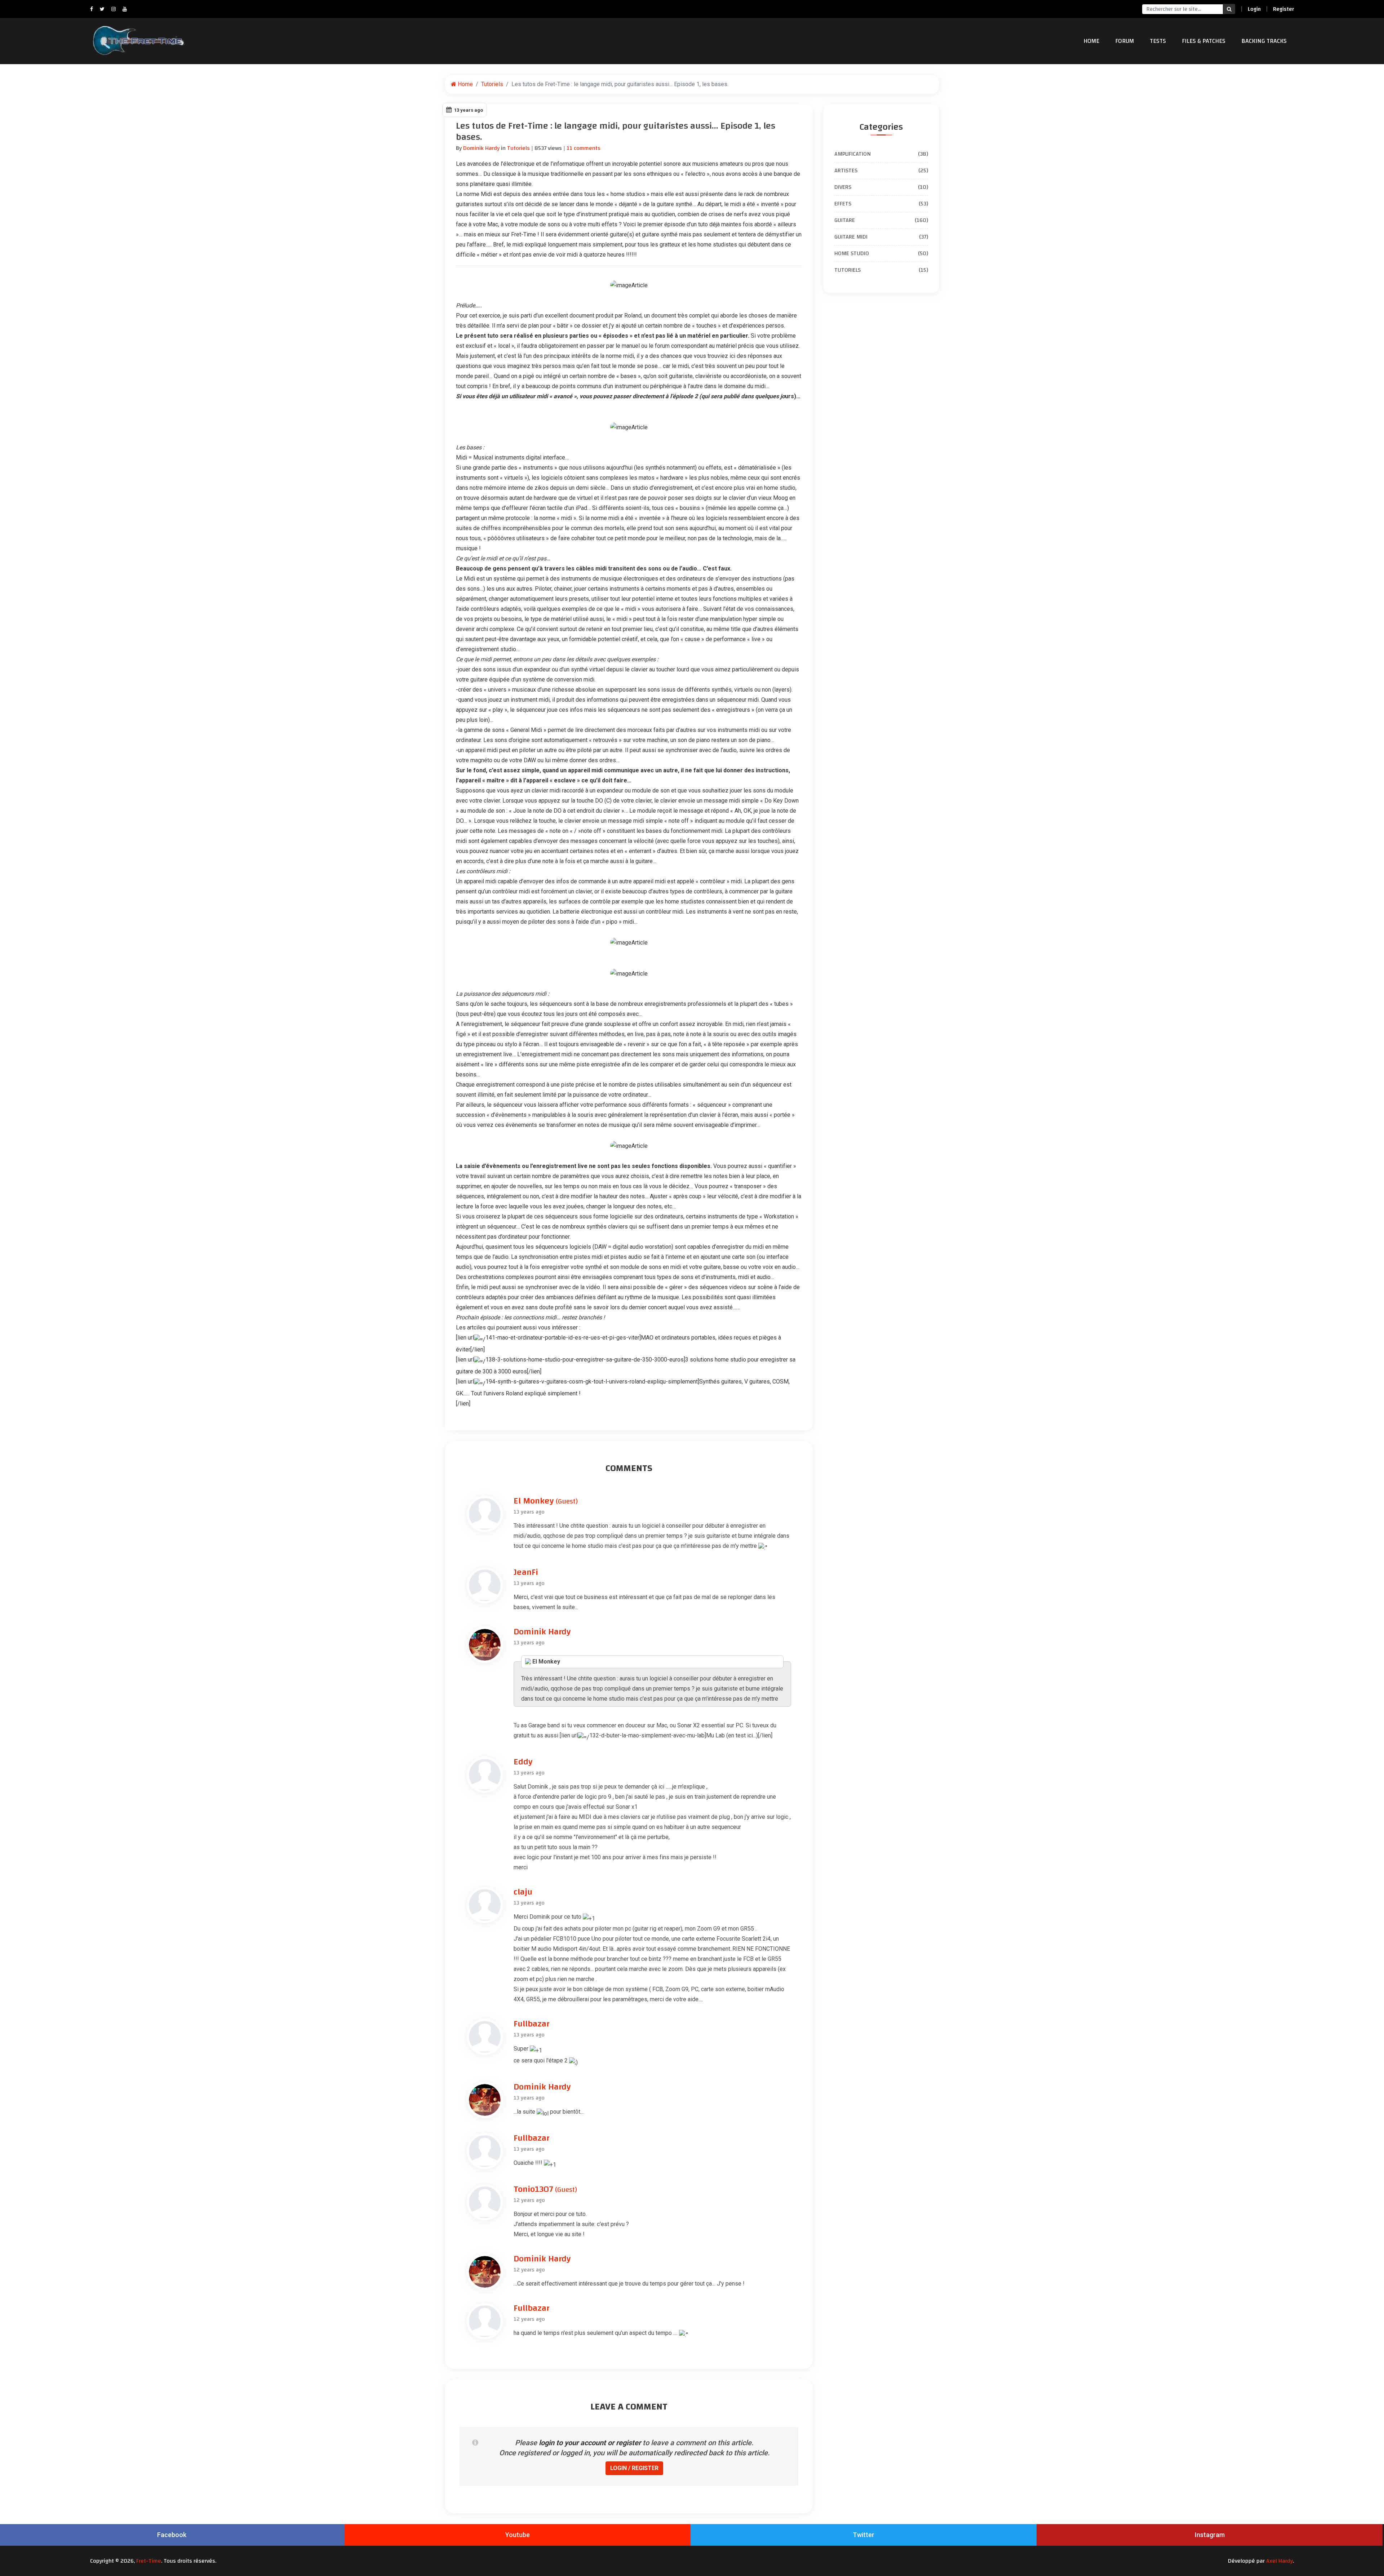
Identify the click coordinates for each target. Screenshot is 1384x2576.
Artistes (881, 170)
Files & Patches (1204, 41)
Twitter (864, 2535)
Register (1283, 9)
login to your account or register (590, 2443)
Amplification (881, 154)
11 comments (584, 148)
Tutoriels (492, 84)
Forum (1124, 41)
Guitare (881, 220)
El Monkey (546, 1501)
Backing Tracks (1264, 41)
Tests (1158, 41)
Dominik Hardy (481, 148)
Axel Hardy (1279, 2561)
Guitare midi (881, 237)
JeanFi (526, 1572)
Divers (881, 187)
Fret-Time (149, 2561)
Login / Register (634, 2468)
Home (1091, 41)
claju (523, 1892)
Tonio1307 (545, 2189)
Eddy (523, 1762)
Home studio (881, 253)
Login (1254, 9)
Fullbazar (531, 2024)
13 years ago (529, 1512)
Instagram (1210, 2535)
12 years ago (529, 2200)
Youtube (518, 2535)
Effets (881, 204)
